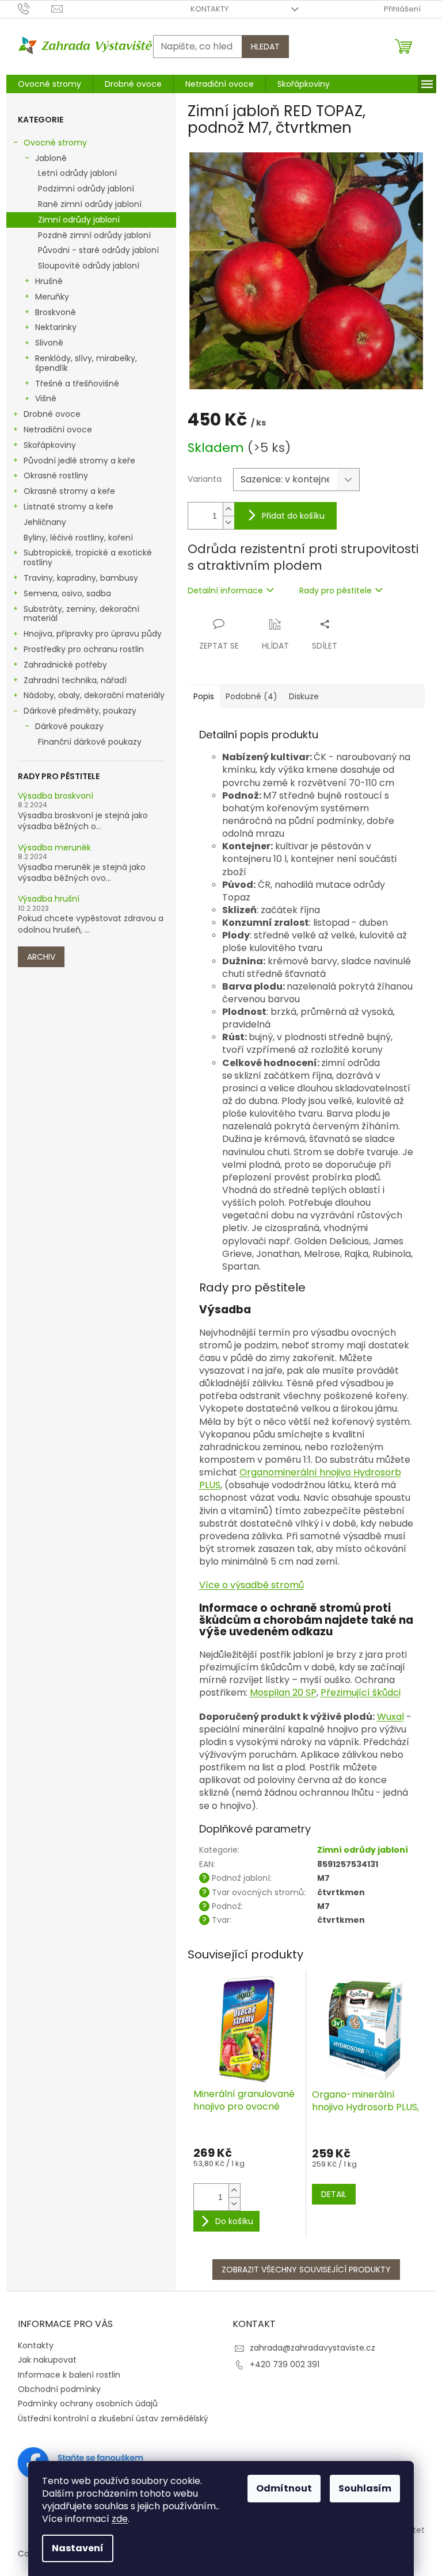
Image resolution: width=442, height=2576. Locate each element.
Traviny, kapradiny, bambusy (81, 578)
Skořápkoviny (50, 445)
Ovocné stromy (55, 143)
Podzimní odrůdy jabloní (86, 189)
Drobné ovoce (52, 414)
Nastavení (78, 2548)
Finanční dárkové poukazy (90, 742)
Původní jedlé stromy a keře (79, 461)
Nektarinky (56, 327)
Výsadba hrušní (49, 899)
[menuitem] (49, 84)
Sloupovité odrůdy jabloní (89, 266)
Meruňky (52, 297)
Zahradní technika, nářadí (75, 680)
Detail (334, 2194)
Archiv (41, 957)
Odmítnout (284, 2488)
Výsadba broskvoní (56, 796)
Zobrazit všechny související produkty (306, 2270)
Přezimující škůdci (361, 1693)
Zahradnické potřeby (65, 665)
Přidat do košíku (293, 516)
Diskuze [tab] (304, 696)
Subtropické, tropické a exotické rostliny (88, 557)
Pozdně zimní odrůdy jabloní (94, 235)
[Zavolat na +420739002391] (35, 8)
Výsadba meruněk (54, 848)
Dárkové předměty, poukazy (80, 711)
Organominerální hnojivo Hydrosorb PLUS (300, 1479)
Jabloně (51, 158)
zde (120, 2519)
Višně (46, 398)
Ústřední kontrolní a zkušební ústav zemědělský (113, 2418)
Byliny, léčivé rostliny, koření (78, 538)
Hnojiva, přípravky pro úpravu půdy (93, 634)
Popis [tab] (204, 696)
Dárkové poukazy (69, 726)
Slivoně (49, 343)
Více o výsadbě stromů (252, 1585)
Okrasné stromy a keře (69, 491)
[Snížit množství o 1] (228, 522)
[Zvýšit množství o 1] (228, 509)
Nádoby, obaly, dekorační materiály (94, 695)
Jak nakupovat (47, 2360)
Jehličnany (45, 522)
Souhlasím (365, 2488)
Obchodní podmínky (59, 2389)
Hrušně (49, 281)
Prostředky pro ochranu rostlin (84, 649)
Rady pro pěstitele (336, 591)
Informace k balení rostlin (69, 2375)
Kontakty (209, 9)
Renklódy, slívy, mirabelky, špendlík (86, 363)
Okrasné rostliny (56, 476)
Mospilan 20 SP (283, 1693)
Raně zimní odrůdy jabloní (90, 204)
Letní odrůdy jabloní (77, 173)
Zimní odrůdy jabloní (79, 220)
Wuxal (390, 1717)
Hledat (265, 47)
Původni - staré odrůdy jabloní (98, 250)
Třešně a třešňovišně (77, 384)
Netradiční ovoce (58, 430)
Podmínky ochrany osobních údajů (88, 2403)
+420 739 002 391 (285, 2364)
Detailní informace (225, 591)
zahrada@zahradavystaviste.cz (313, 2348)
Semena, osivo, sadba (67, 593)
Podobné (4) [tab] (252, 696)
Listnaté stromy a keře (68, 507)
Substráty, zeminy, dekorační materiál (81, 614)
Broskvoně (56, 312)
